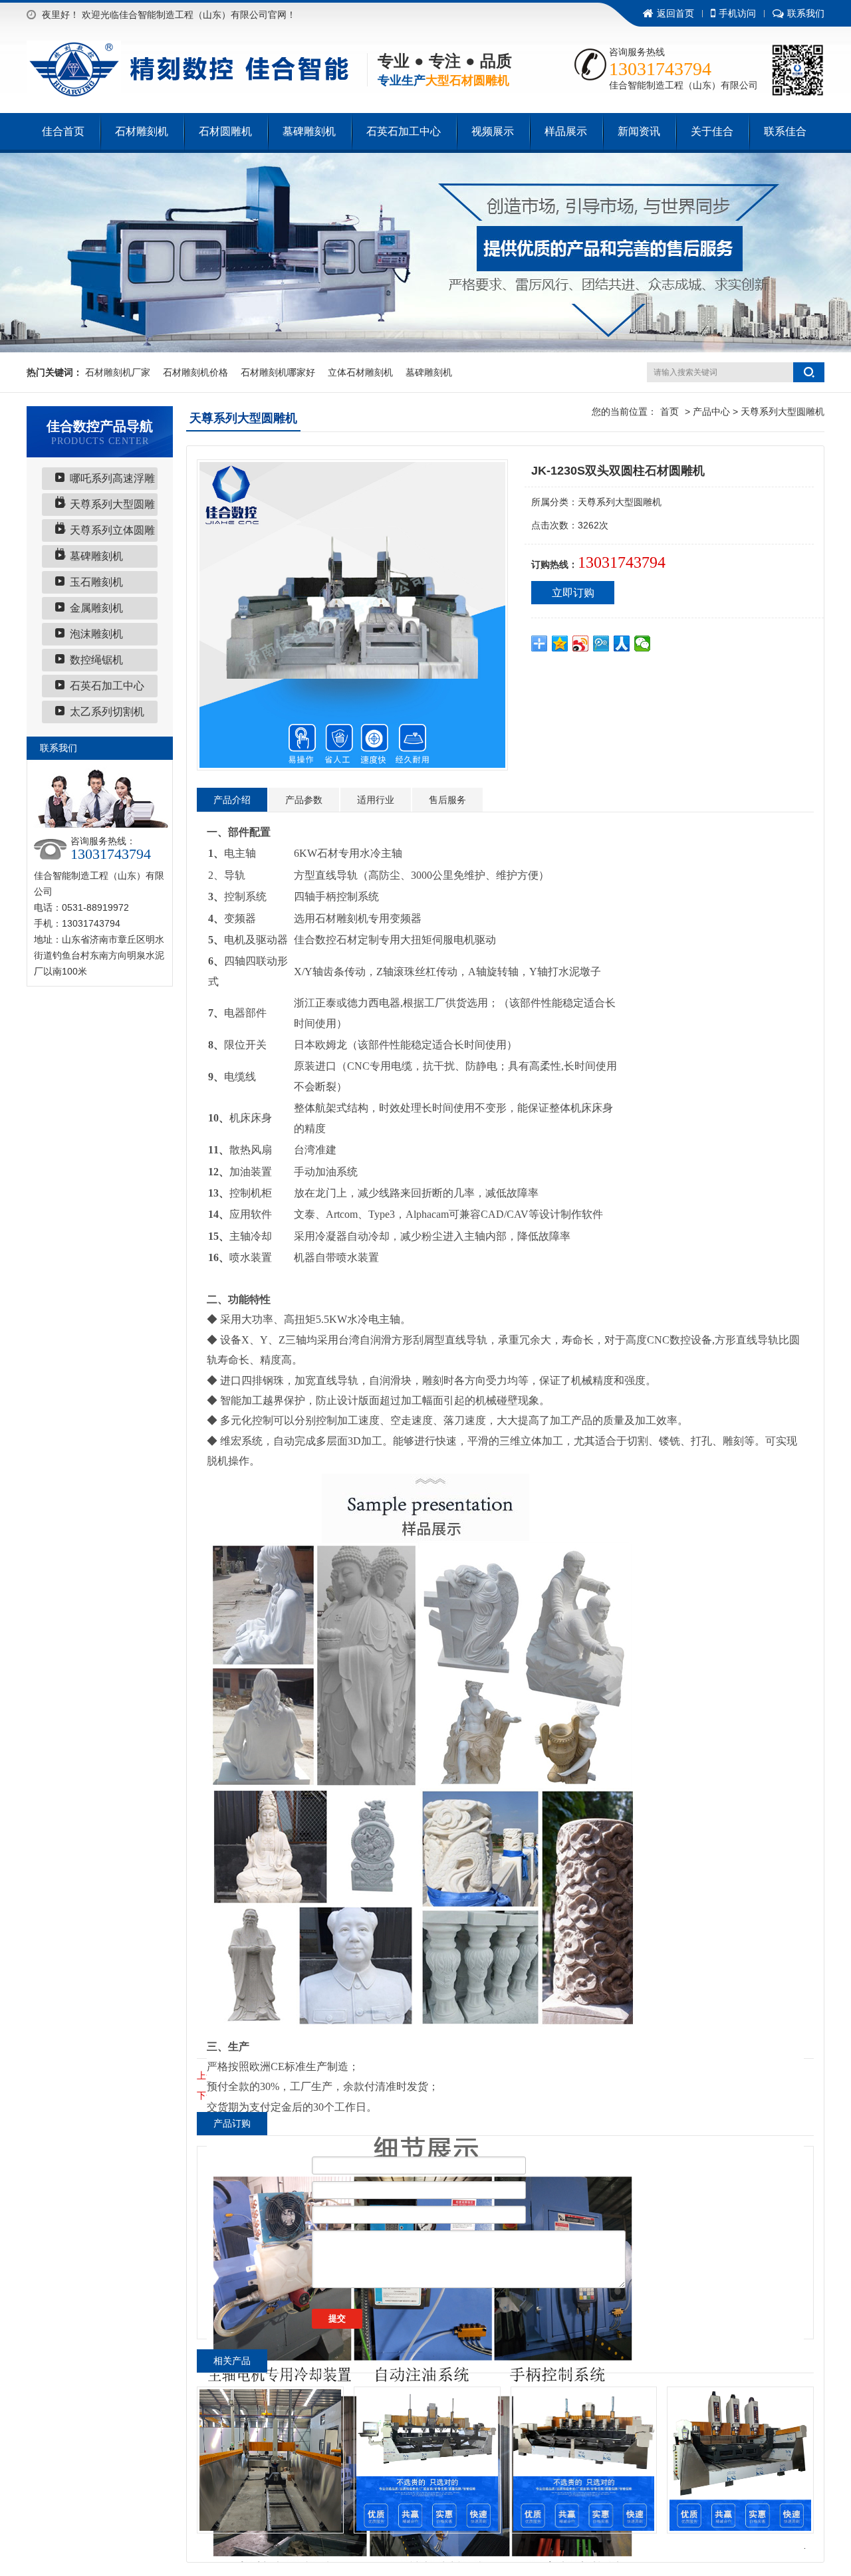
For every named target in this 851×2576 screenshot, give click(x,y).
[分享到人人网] (622, 644)
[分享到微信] (643, 644)
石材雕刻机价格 (195, 372)
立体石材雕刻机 (360, 372)
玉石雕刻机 (96, 582)
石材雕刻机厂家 (118, 372)
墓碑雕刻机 (309, 131)
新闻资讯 (639, 131)
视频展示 (493, 131)
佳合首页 (63, 131)
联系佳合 (785, 131)
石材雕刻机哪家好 (278, 372)
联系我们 (806, 13)
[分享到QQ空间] (560, 644)
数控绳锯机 (96, 660)
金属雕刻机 (96, 608)
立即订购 (573, 593)
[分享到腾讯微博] (601, 644)
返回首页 (675, 13)
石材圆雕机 (225, 131)
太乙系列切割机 (107, 712)
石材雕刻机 (142, 131)
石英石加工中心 (404, 131)
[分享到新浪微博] (581, 644)
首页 (669, 411)
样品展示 (566, 131)
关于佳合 (712, 131)
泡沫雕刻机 (96, 634)
